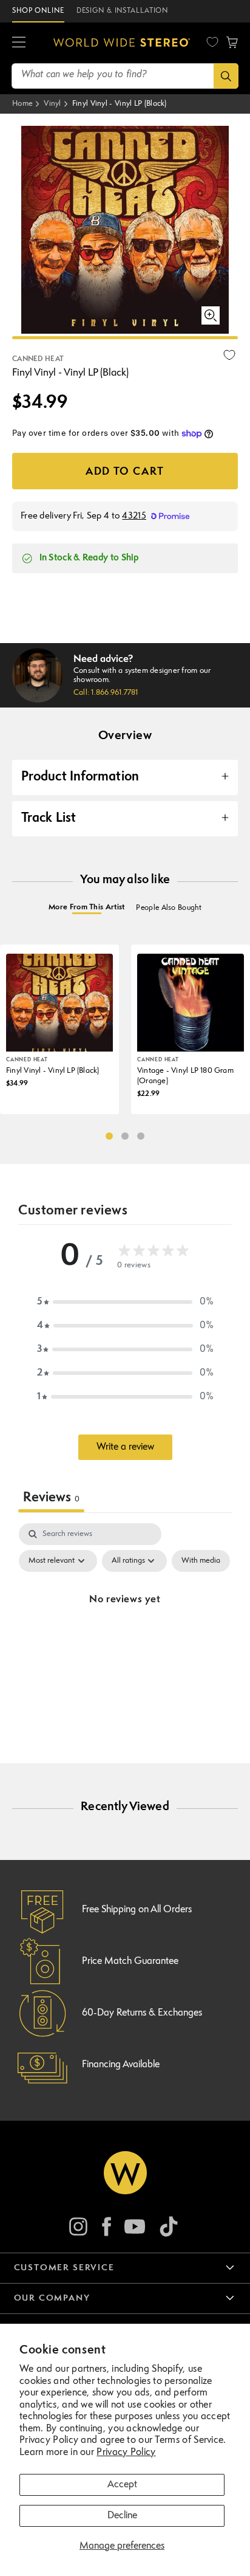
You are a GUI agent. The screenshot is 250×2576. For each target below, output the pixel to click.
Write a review (125, 1447)
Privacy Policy (126, 2453)
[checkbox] (201, 1561)
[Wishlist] (212, 42)
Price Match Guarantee (130, 1961)
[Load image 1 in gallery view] (125, 338)
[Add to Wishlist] (229, 355)
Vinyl (52, 104)
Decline (122, 2516)
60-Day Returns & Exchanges (142, 2013)
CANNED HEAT (38, 359)
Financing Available (121, 2065)
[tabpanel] (125, 1628)
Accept (122, 2485)
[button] (232, 43)
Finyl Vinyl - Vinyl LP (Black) (120, 104)
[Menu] (19, 43)
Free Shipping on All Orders (137, 1910)
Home (22, 104)
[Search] (226, 76)
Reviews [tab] (51, 1498)
